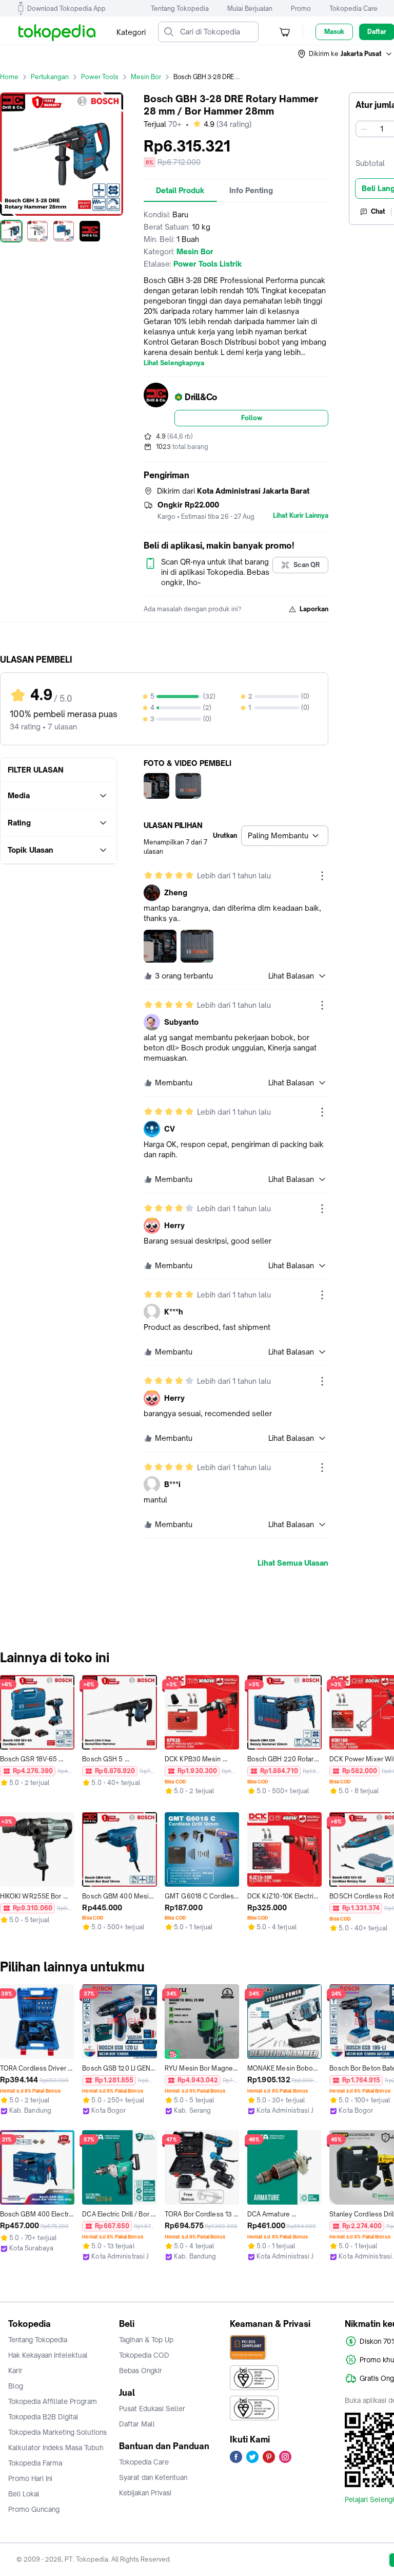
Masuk (334, 32)
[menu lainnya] (322, 876)
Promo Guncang (34, 2509)
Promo (301, 8)
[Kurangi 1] (364, 129)
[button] (345, 54)
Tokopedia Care (353, 8)
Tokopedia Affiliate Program (53, 2401)
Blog (16, 2386)
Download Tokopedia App (66, 8)
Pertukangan (50, 77)
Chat (378, 211)
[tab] (180, 191)
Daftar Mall (137, 2424)
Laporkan (314, 609)
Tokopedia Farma (35, 2463)
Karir (15, 2371)
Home (9, 77)
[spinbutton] (382, 129)
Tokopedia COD (144, 2355)
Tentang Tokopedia (180, 8)
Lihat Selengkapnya (174, 363)
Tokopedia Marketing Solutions (57, 2432)
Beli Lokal (24, 2494)
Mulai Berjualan (250, 8)
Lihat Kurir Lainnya (301, 516)
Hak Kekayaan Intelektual (48, 2355)
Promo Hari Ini (30, 2478)
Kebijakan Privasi (145, 2493)
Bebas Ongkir (141, 2371)
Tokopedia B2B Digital (43, 2417)
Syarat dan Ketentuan (153, 2477)
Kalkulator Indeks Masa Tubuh (56, 2448)
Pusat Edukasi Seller (152, 2409)
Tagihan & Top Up (146, 2340)
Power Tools (100, 77)
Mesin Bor (146, 77)
